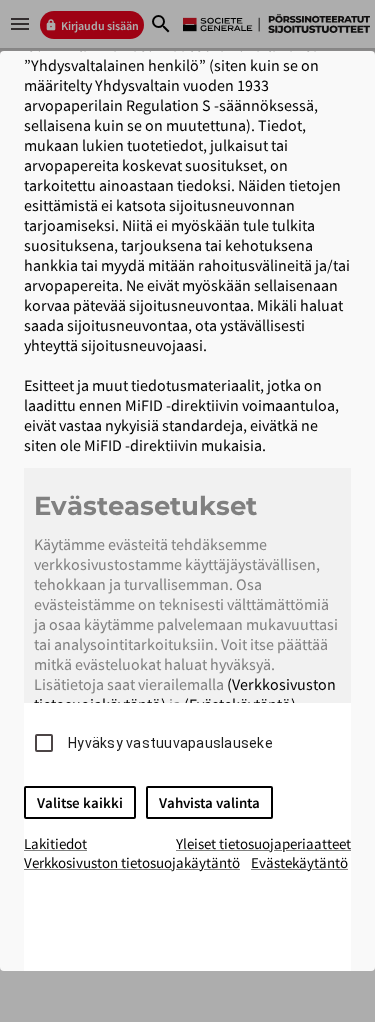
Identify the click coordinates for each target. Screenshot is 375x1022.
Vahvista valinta (209, 802)
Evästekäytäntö (299, 862)
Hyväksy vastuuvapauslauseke (170, 743)
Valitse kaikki (80, 802)
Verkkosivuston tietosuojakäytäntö (132, 862)
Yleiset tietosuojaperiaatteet (263, 843)
